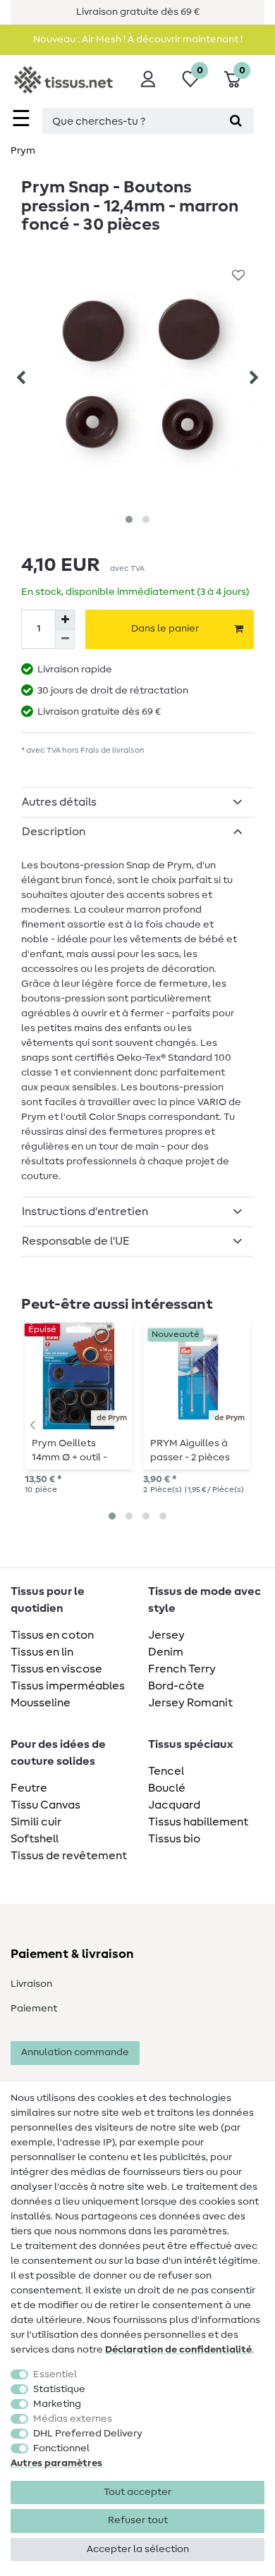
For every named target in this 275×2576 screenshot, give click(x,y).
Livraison (31, 1984)
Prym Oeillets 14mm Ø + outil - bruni (69, 1450)
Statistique (59, 2389)
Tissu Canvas (45, 1805)
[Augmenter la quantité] (65, 620)
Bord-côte (176, 1686)
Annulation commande (75, 2052)
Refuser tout (138, 2520)
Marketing (57, 2404)
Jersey (166, 1635)
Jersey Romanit (190, 1703)
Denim (166, 1652)
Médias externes (73, 2419)
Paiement (34, 2009)
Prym (23, 151)
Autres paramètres (56, 2463)
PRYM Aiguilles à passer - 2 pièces (190, 1450)
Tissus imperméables (68, 1686)
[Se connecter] (148, 79)
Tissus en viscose (56, 1669)
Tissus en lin (42, 1652)
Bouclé (167, 1788)
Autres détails (59, 802)
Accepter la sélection (138, 2549)
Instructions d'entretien (85, 1212)
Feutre (29, 1788)
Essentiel (55, 2374)
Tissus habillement (198, 1822)
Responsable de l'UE (76, 1241)
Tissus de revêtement (69, 1856)
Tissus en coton (52, 1635)
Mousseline (41, 1703)
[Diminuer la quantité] (65, 639)
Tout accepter (137, 2492)
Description (54, 832)
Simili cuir (36, 1822)
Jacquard (174, 1805)
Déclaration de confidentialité (178, 2350)
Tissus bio (174, 1839)
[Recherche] (236, 121)
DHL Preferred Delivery (88, 2434)
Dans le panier (165, 629)
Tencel (166, 1771)
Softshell (35, 1839)
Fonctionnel (61, 2448)
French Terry (182, 1669)
